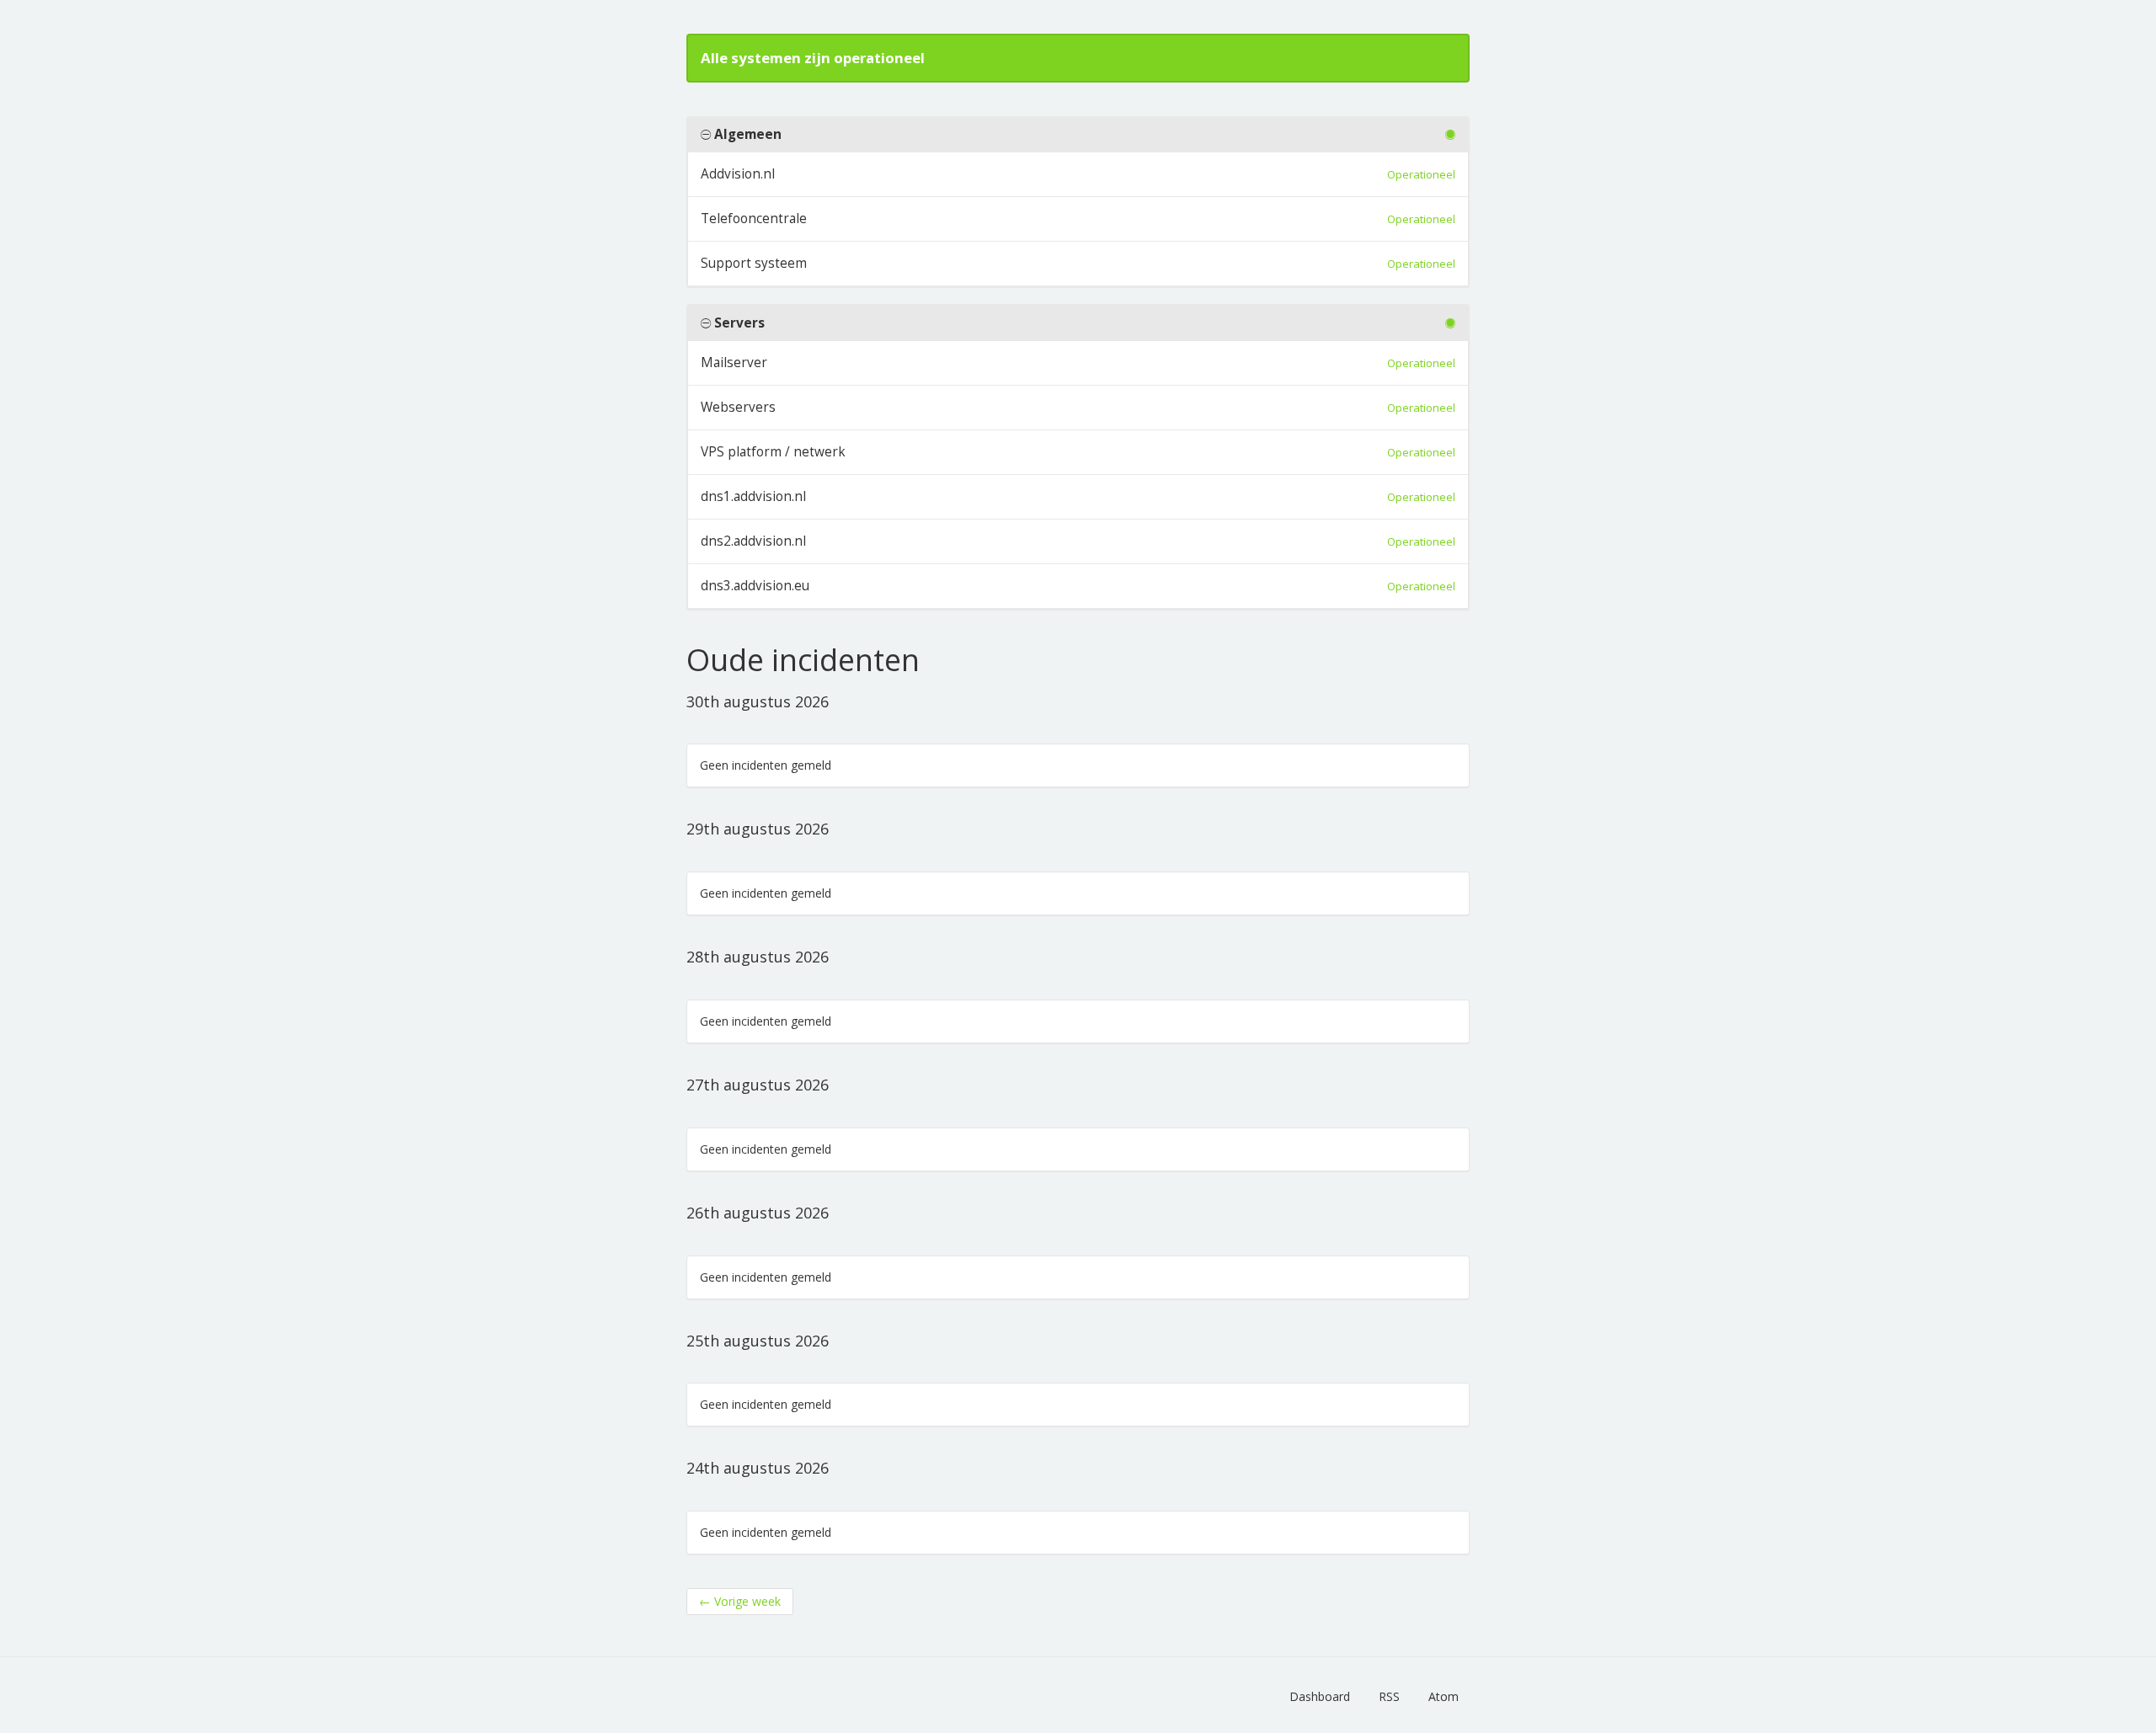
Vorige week (740, 1601)
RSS (1389, 1696)
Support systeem (754, 263)
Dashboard (1320, 1696)
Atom (1444, 1696)
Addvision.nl (738, 174)
